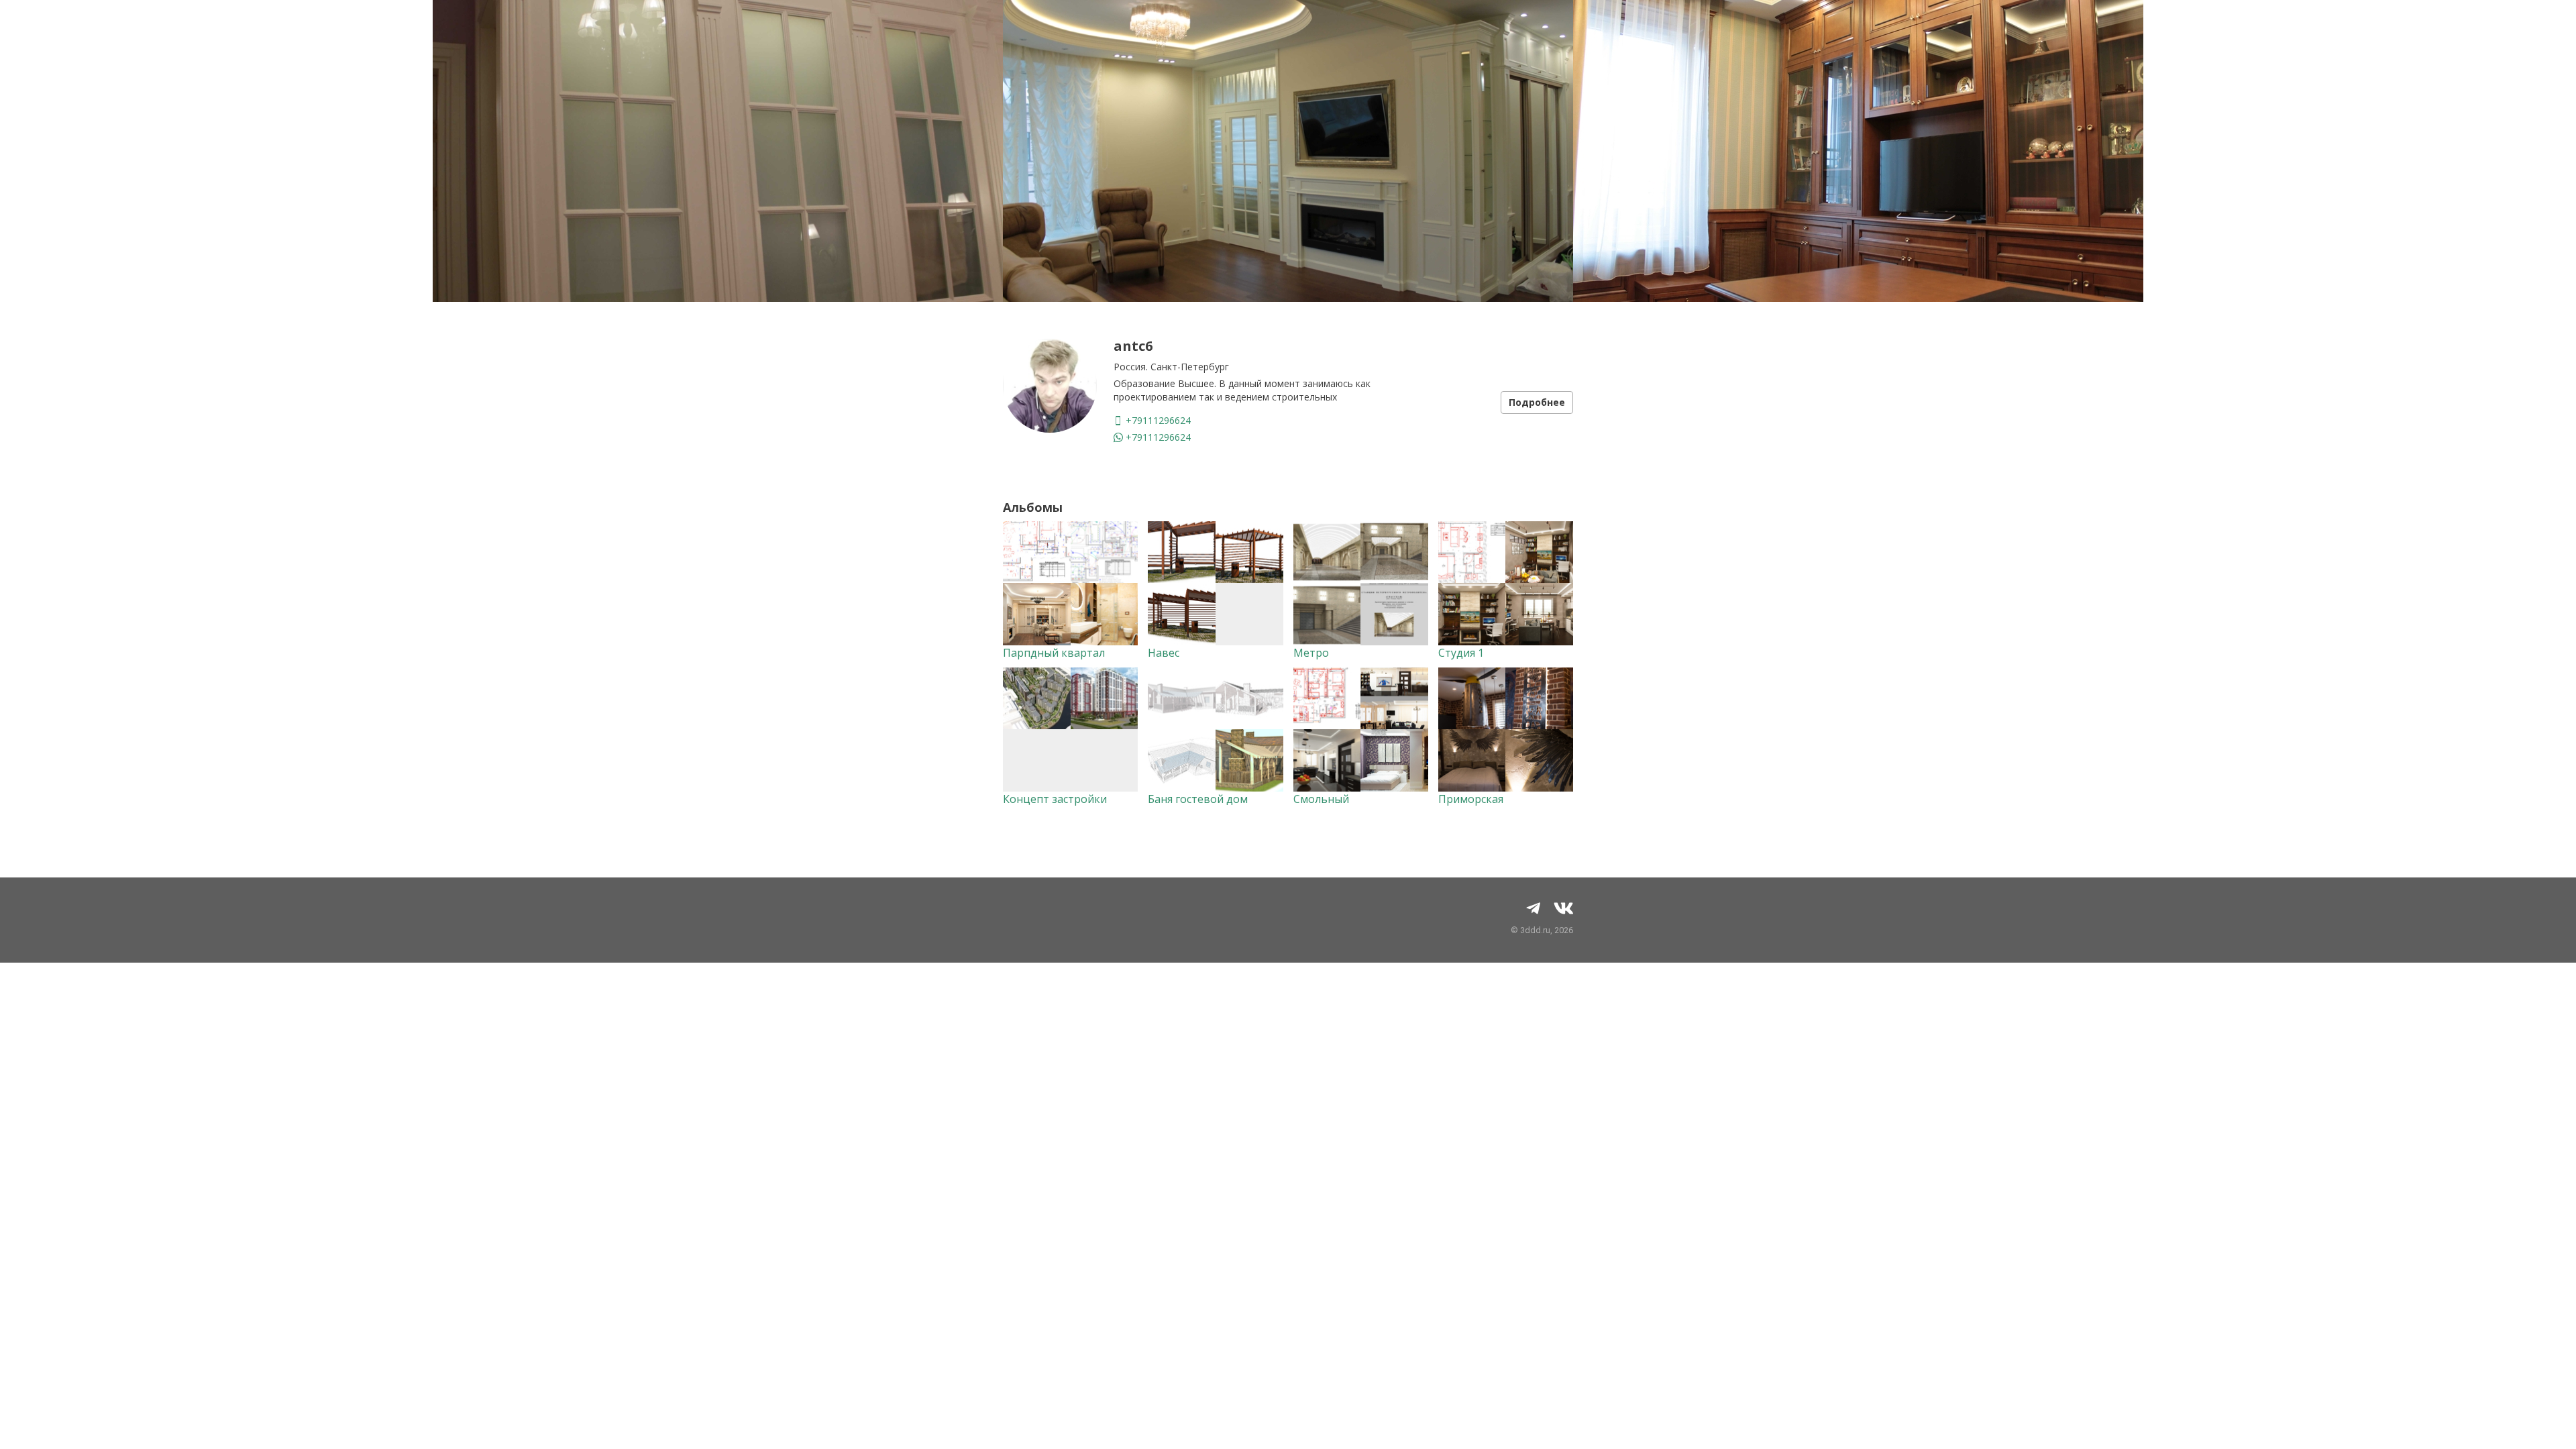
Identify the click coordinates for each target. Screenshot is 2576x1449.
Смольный (1321, 799)
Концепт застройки (1055, 799)
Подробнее (1537, 402)
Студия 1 (1461, 653)
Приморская (1471, 799)
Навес (1164, 653)
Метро (1311, 653)
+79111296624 (1157, 420)
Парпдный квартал (1054, 653)
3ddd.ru (1535, 930)
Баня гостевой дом (1198, 799)
